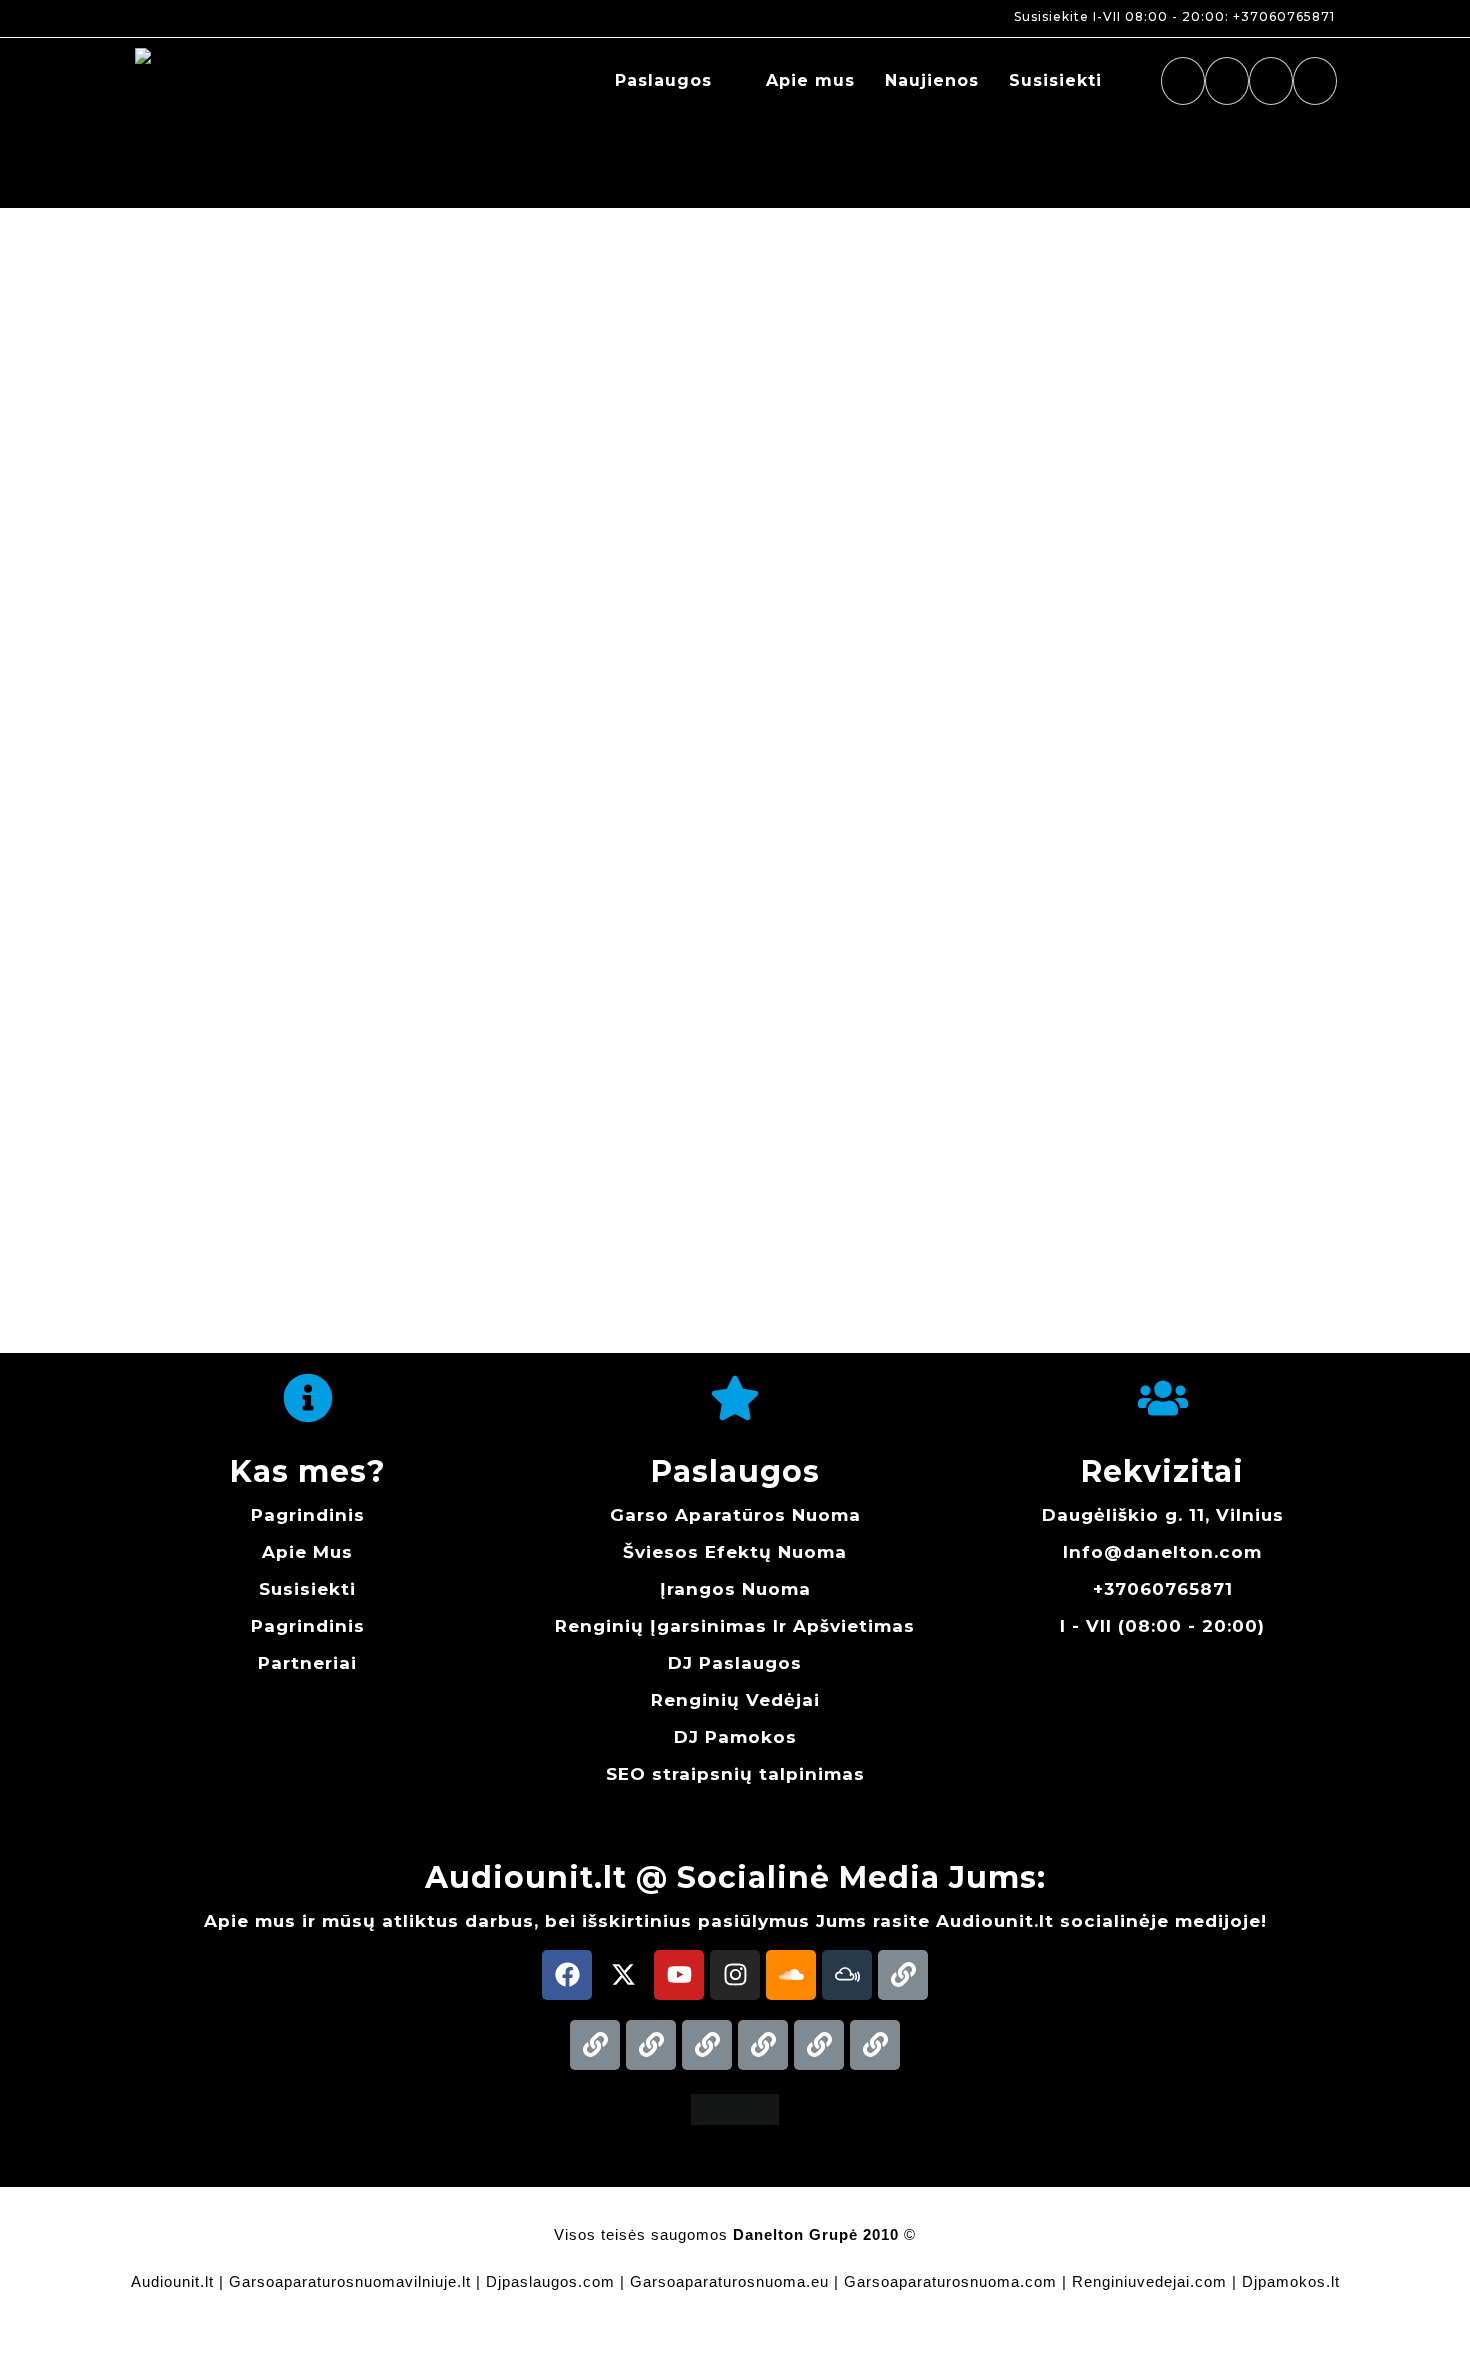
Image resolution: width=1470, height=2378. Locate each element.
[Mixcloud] (847, 1975)
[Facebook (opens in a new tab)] (1183, 81)
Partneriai (307, 1663)
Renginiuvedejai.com (1149, 2282)
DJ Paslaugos (735, 1663)
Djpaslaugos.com (550, 2282)
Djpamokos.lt (1291, 2282)
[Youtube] (679, 1975)
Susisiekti (307, 1589)
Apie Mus (307, 1552)
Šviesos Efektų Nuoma (735, 1552)
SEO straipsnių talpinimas (735, 1774)
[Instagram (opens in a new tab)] (1227, 81)
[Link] (903, 1975)
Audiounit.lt (172, 2282)
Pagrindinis (308, 1515)
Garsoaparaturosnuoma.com (950, 2282)
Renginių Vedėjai (735, 1700)
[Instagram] (735, 1975)
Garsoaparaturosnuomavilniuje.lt (350, 2282)
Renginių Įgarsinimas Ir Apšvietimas (735, 1626)
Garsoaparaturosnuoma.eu (729, 2282)
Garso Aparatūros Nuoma (735, 1515)
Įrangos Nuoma (735, 1589)
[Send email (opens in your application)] (1315, 81)
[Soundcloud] (791, 1975)
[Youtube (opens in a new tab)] (1271, 81)
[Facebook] (567, 1975)
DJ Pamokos (735, 1737)
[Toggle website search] (1138, 80)
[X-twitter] (623, 1975)
